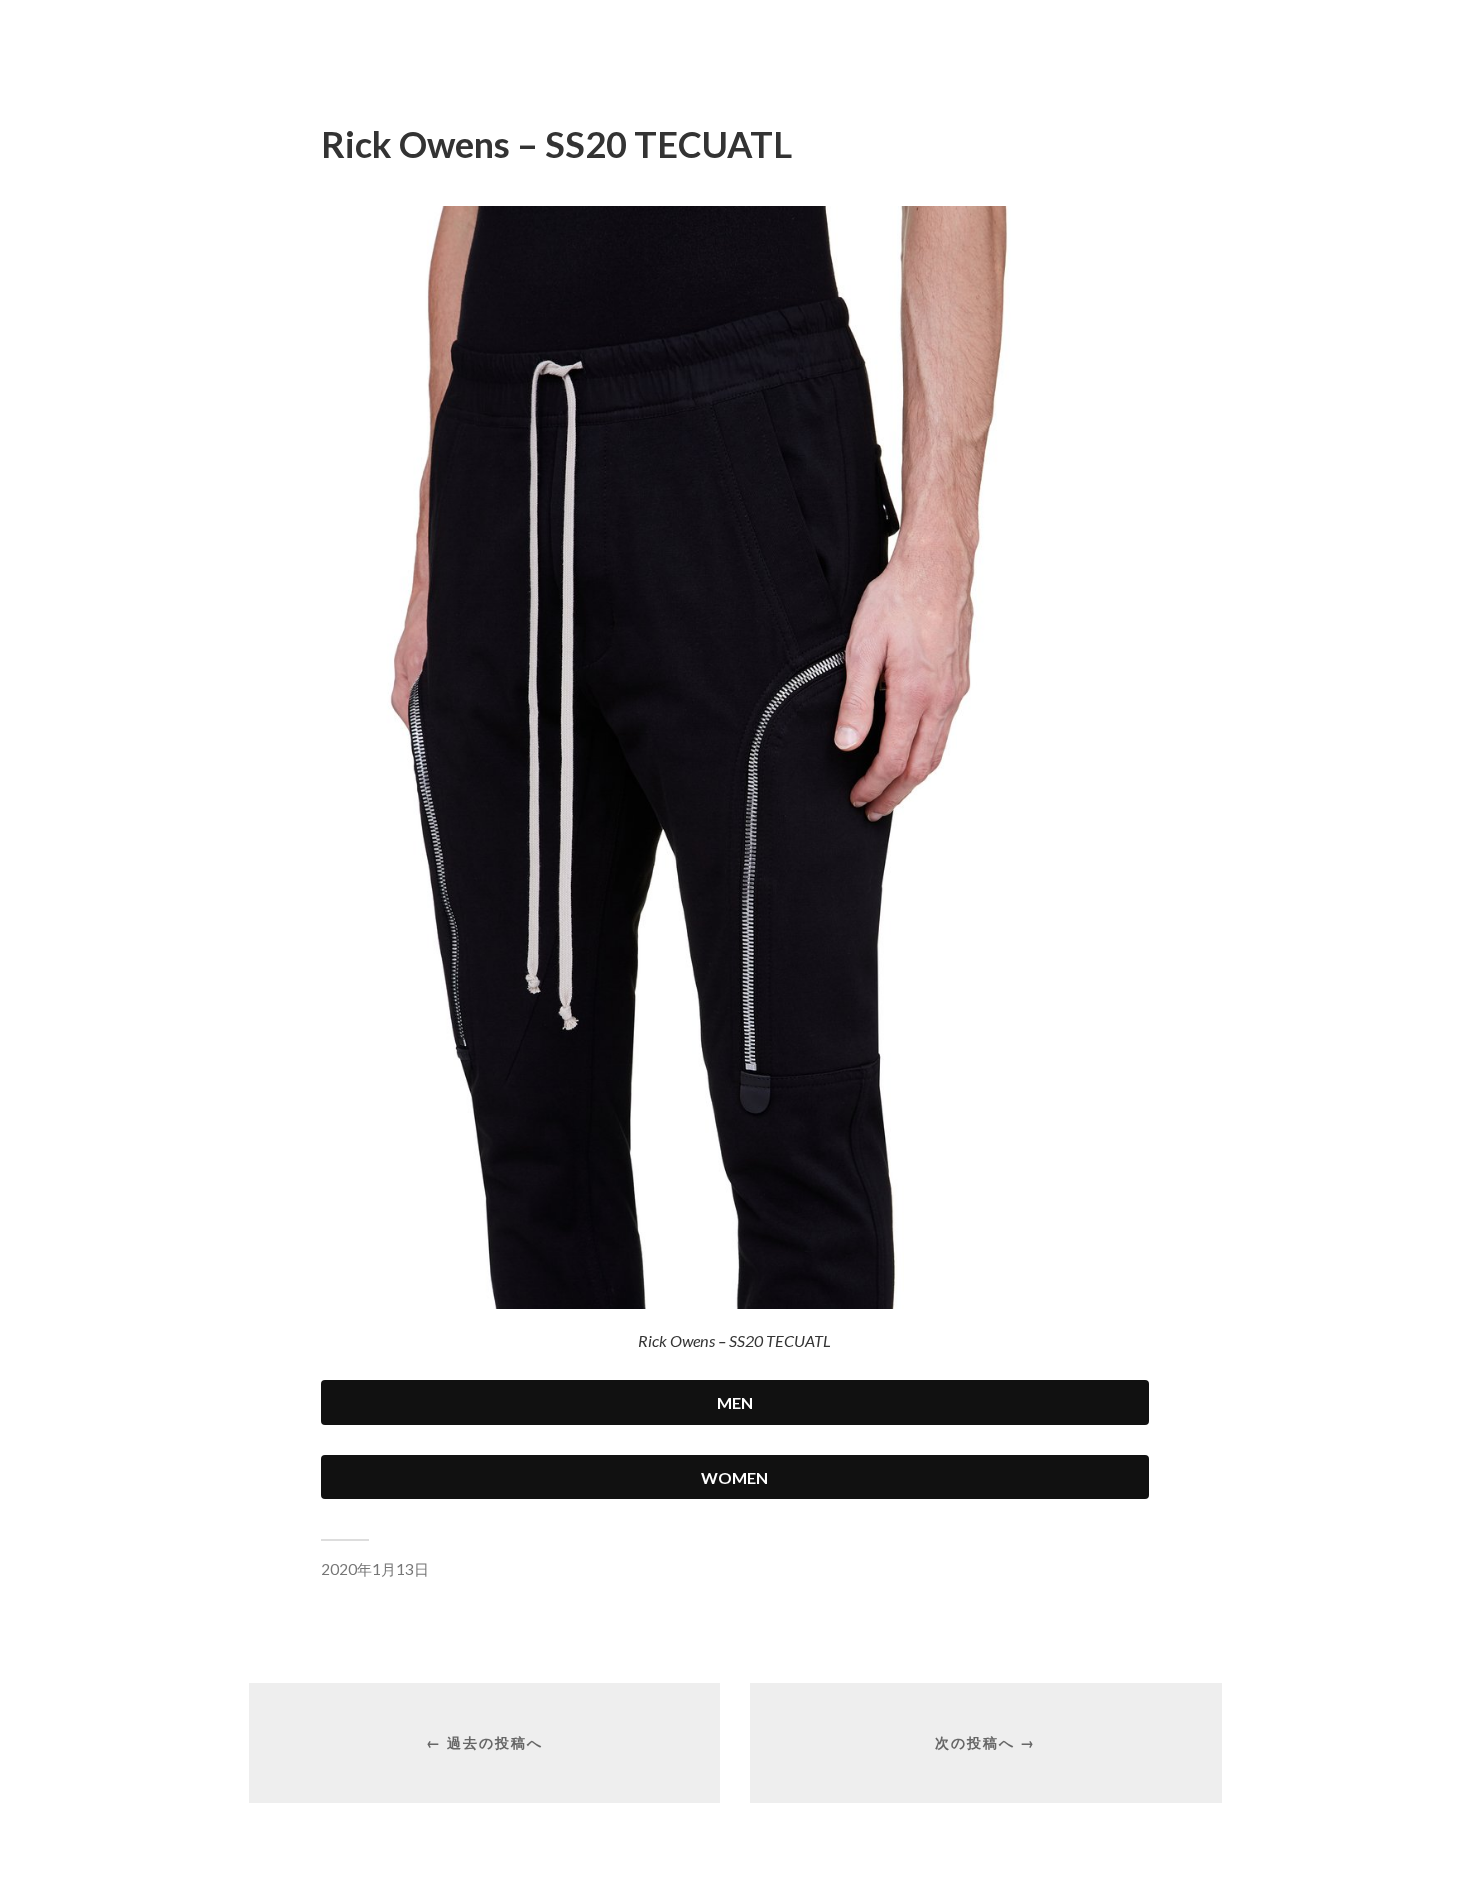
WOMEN (734, 1477)
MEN (735, 1402)
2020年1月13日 (375, 1569)
